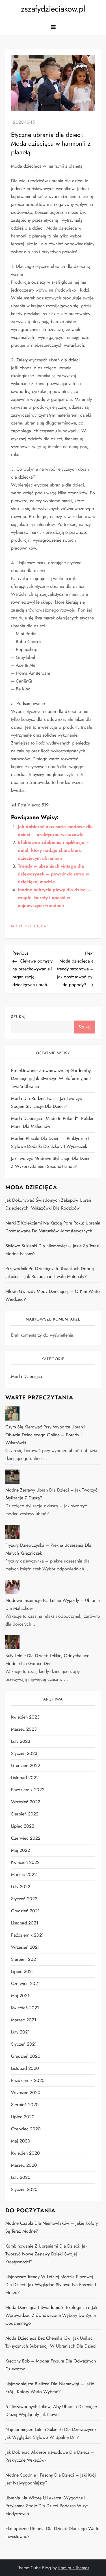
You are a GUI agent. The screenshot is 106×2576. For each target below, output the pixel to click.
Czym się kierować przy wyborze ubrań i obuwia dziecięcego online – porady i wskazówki (45, 1435)
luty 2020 (21, 2177)
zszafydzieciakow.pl (53, 9)
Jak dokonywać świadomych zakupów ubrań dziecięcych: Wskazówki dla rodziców (48, 1204)
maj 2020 (21, 2141)
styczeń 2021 (24, 2044)
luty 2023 (21, 1741)
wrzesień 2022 (26, 1802)
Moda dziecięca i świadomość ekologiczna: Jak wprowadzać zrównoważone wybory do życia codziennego (51, 2315)
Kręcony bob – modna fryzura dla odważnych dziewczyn (51, 2365)
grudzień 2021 (25, 1911)
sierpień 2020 (25, 2105)
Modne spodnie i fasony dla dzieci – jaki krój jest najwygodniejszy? (51, 2479)
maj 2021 (20, 1996)
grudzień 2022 (26, 1765)
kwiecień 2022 (25, 1862)
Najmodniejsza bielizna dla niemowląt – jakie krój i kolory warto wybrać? (50, 2388)
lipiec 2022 (23, 1826)
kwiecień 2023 (25, 1717)
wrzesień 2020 (26, 2092)
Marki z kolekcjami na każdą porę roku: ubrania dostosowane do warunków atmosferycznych (53, 1227)
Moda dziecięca (29, 926)
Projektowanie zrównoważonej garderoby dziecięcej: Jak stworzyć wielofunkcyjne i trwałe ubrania (51, 1078)
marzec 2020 (24, 2165)
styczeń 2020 (24, 2189)
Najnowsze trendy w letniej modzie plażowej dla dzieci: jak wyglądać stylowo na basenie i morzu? (51, 2285)
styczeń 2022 (24, 1899)
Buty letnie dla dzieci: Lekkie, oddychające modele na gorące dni (47, 1660)
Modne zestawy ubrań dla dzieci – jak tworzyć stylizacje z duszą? (51, 1494)
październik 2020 (28, 2080)
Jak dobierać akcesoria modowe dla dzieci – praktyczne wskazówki (50, 2456)
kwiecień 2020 (25, 2153)
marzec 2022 (24, 1874)
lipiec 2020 (23, 2117)
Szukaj (18, 1017)
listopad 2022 (25, 1778)
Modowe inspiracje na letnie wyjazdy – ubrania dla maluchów (53, 1604)
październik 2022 (28, 1790)
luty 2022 (21, 1887)
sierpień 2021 (24, 1959)
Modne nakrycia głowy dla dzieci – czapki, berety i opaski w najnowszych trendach (55, 898)
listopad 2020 (25, 2068)
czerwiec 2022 (26, 1838)
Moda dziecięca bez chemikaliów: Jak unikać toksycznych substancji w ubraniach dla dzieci (51, 2342)
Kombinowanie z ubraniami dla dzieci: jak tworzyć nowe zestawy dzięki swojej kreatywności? (46, 2254)
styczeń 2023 (24, 1753)
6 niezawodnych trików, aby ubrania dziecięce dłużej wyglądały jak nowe (51, 2411)
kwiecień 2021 (25, 2008)
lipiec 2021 (22, 1971)
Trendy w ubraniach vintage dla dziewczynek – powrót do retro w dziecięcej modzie (53, 874)
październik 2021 (27, 1935)
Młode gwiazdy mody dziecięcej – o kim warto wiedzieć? (53, 1295)
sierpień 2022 (25, 1814)
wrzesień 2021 (25, 1947)
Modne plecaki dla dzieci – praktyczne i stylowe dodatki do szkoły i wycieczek (50, 1142)
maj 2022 (20, 1850)
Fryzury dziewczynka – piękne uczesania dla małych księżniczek (48, 1549)
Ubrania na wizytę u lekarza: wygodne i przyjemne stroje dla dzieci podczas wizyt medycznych (46, 2506)
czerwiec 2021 (25, 1983)
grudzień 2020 (26, 2056)
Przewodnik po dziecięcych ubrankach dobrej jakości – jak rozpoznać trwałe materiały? (50, 1273)
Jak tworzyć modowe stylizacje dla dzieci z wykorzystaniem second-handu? (51, 1162)
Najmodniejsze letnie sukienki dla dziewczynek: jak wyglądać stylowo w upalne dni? (52, 2433)
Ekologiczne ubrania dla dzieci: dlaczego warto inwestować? (52, 2532)
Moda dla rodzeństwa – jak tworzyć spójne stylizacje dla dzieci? (46, 1102)
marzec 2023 (24, 1729)
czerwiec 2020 (26, 2129)
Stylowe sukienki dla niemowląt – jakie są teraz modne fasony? (52, 1250)
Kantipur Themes (74, 2568)
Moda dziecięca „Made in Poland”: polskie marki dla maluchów (53, 1122)
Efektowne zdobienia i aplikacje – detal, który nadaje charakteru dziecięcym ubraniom (54, 850)
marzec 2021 (24, 2020)
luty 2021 (20, 2032)
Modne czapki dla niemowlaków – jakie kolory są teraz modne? (52, 2227)
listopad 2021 (25, 1923)
